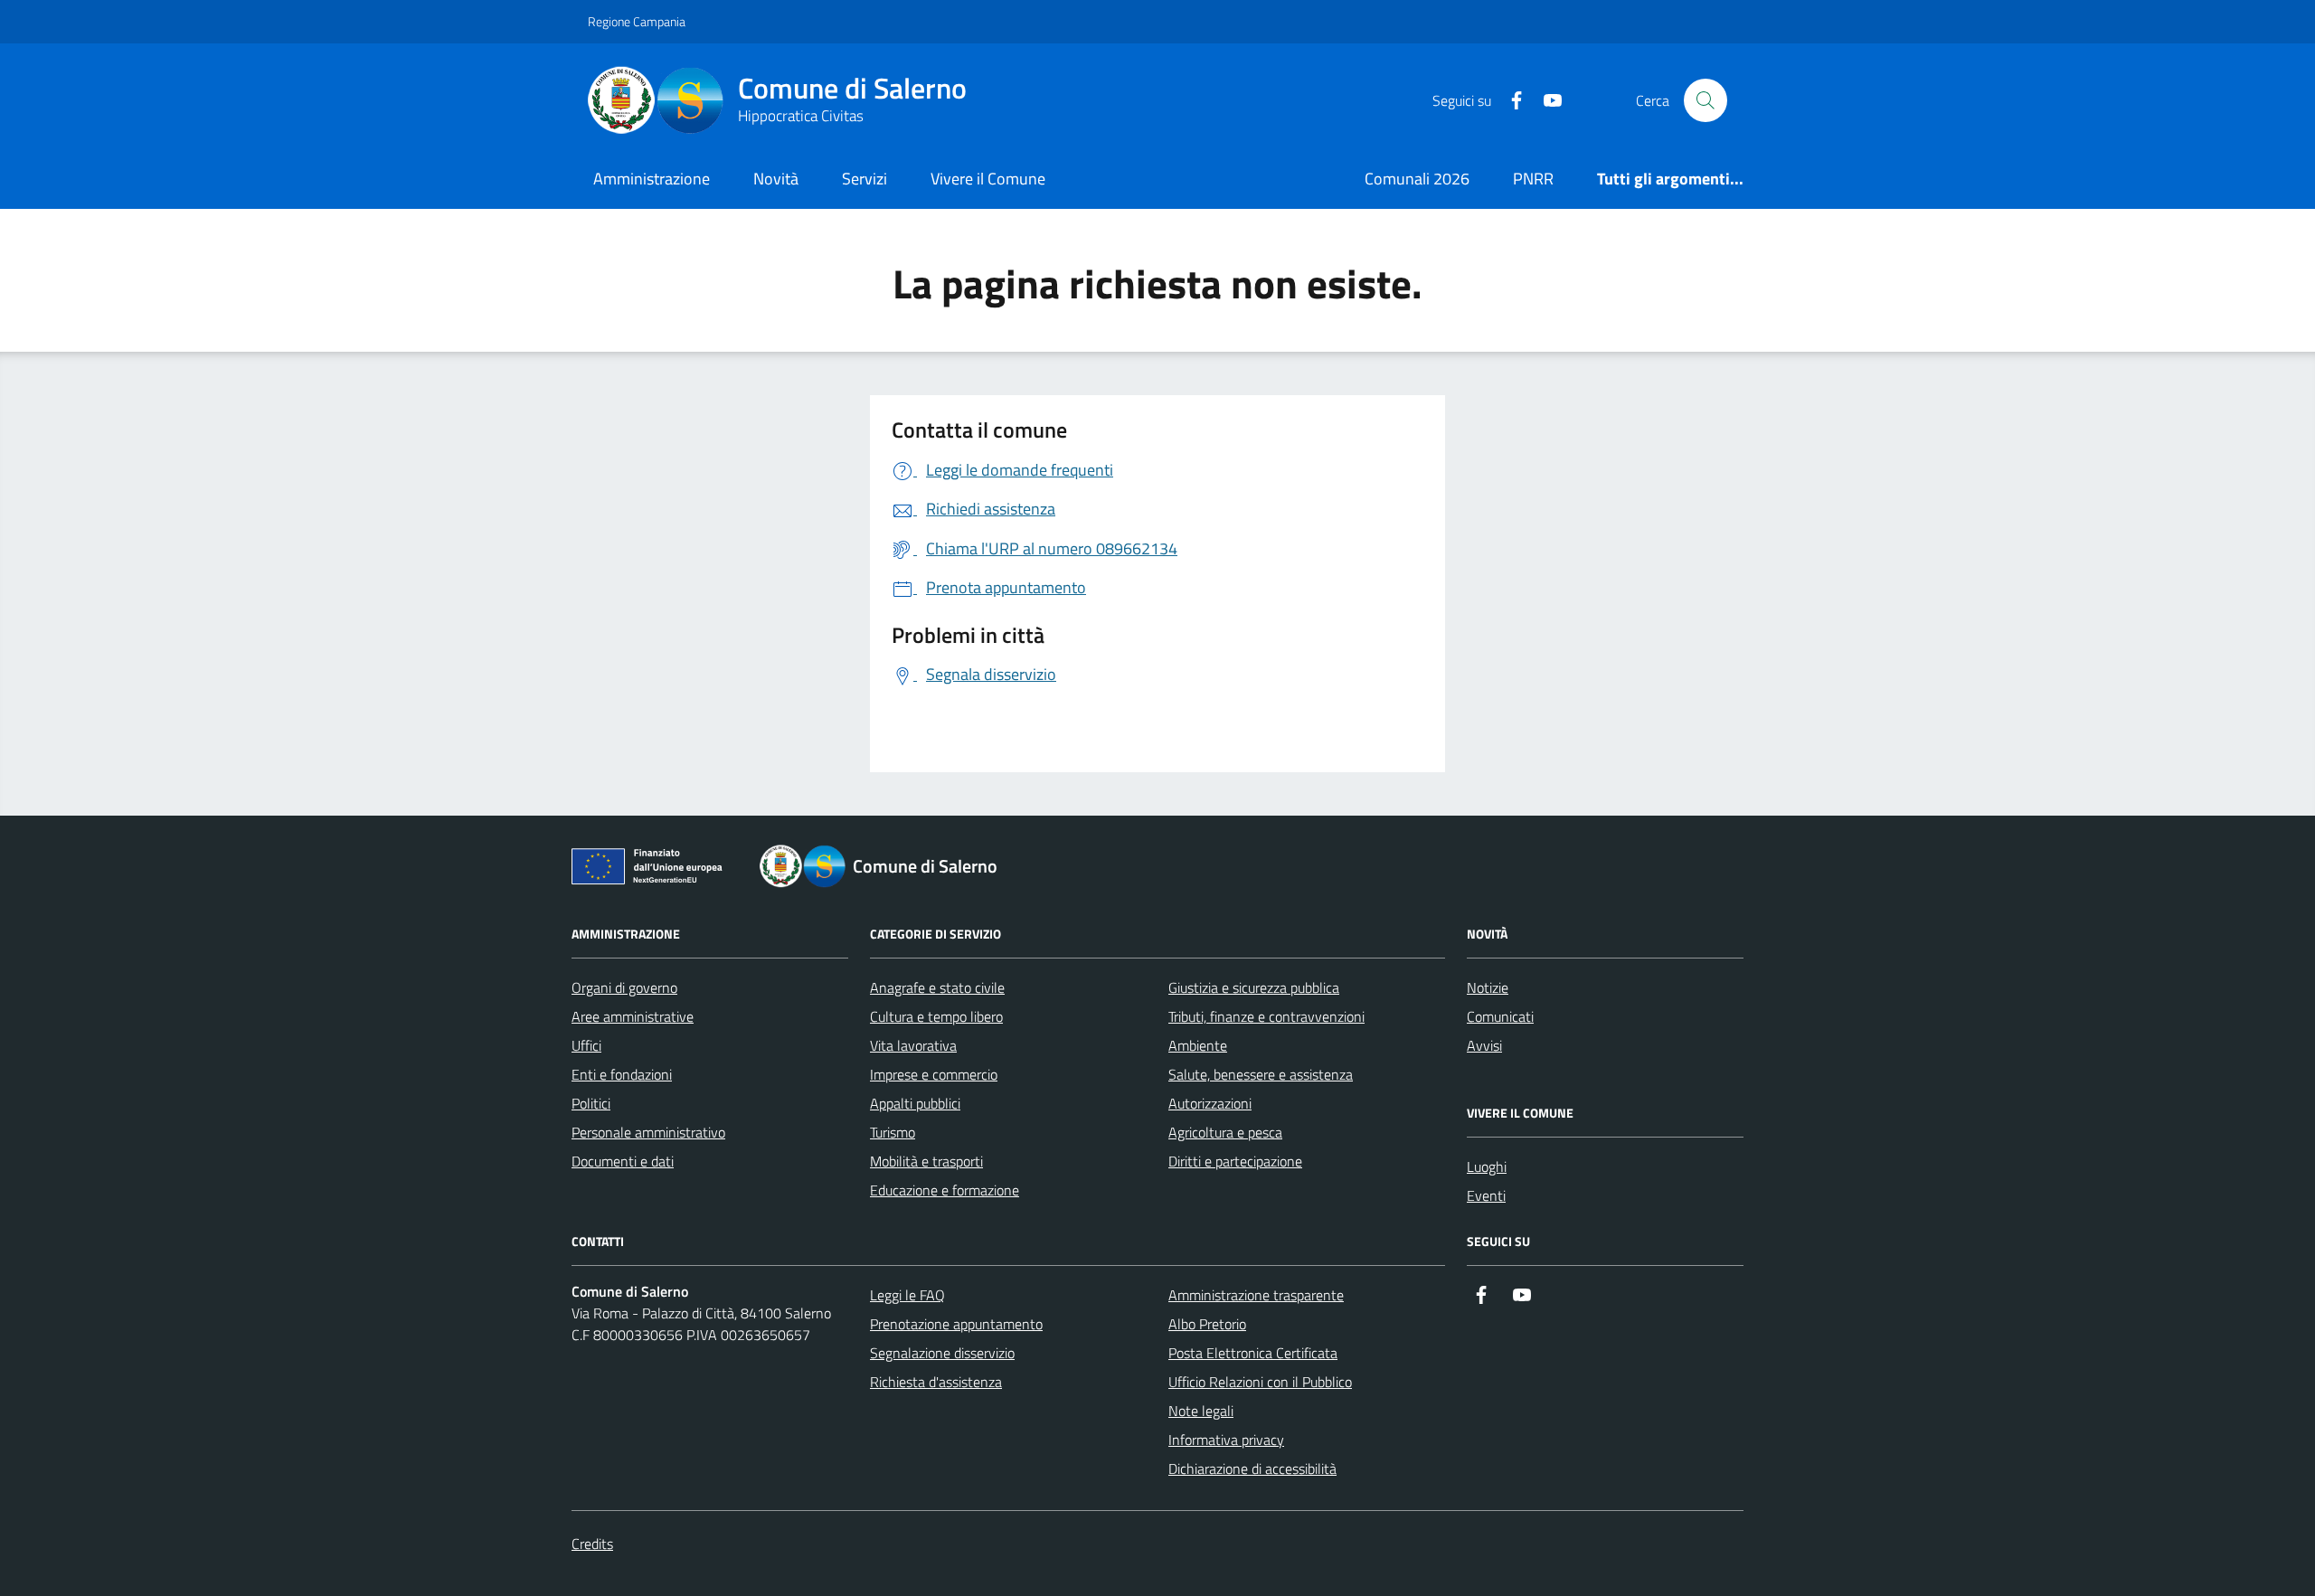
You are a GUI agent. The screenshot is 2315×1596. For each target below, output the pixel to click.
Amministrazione (652, 179)
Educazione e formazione (945, 1190)
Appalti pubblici (915, 1103)
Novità (776, 179)
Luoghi (1487, 1166)
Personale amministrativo (648, 1132)
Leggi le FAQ (907, 1295)
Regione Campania (637, 21)
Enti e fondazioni (622, 1074)
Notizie (1488, 987)
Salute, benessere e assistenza (1261, 1074)
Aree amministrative (633, 1016)
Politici (591, 1103)
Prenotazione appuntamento (956, 1324)
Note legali (1201, 1411)
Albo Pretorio (1207, 1324)
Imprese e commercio (934, 1074)
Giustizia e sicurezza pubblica (1254, 987)
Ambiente (1198, 1045)
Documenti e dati (623, 1161)
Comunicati (1500, 1016)
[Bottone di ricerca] (1706, 100)
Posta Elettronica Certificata (1253, 1353)
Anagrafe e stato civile (937, 987)
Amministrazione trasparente (1256, 1295)
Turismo (893, 1132)
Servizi (865, 179)
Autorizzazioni (1210, 1103)
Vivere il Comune (988, 179)
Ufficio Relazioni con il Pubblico (1260, 1382)
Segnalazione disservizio (942, 1353)
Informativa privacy (1226, 1440)
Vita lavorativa (913, 1045)
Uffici (586, 1045)
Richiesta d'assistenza (936, 1382)
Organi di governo (624, 987)
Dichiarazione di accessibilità (1252, 1469)
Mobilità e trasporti (926, 1161)
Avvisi (1484, 1045)
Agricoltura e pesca (1225, 1132)
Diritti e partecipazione (1235, 1161)
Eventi (1486, 1195)
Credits (592, 1544)
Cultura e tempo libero (936, 1016)
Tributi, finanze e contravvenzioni (1266, 1016)
